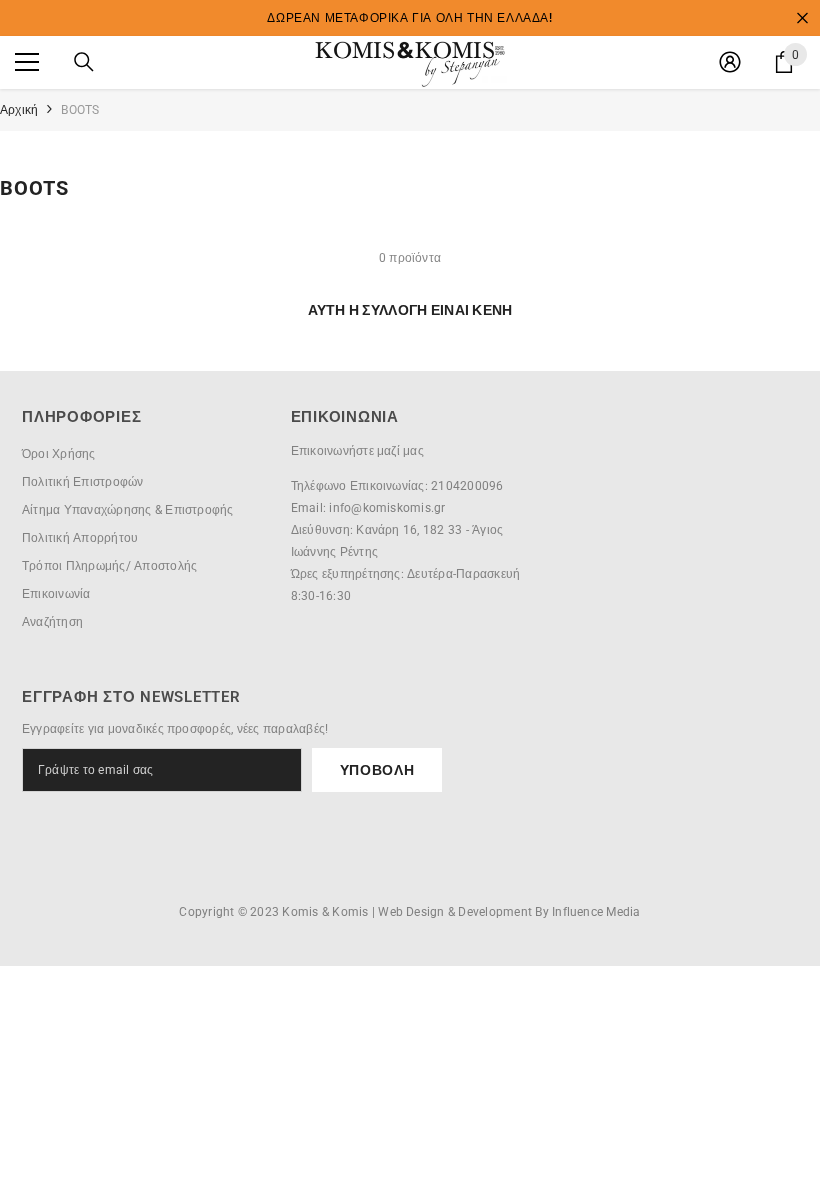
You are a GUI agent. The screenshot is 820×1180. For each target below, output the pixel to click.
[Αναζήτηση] (84, 62)
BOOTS (80, 110)
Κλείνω (802, 18)
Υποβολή (377, 770)
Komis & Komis (325, 912)
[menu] (27, 62)
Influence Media (596, 912)
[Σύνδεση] (730, 62)
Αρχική (19, 110)
